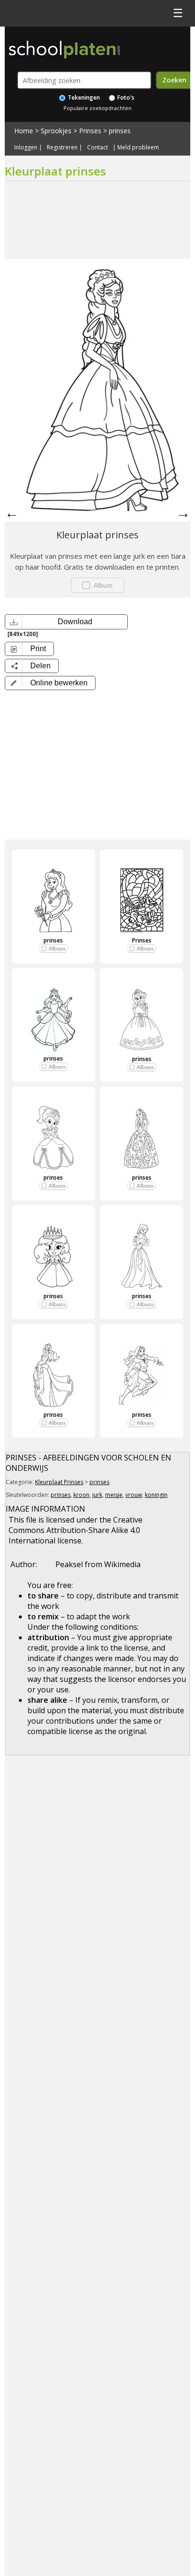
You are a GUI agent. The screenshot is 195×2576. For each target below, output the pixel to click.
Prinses (90, 131)
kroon (81, 1495)
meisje (114, 1495)
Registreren (62, 148)
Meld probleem (138, 148)
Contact (97, 148)
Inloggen (26, 148)
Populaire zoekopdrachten (97, 108)
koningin (156, 1495)
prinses (120, 131)
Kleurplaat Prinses (59, 1482)
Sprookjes (56, 131)
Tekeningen (83, 97)
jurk (97, 1495)
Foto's (125, 97)
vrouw (134, 1495)
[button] (50, 683)
